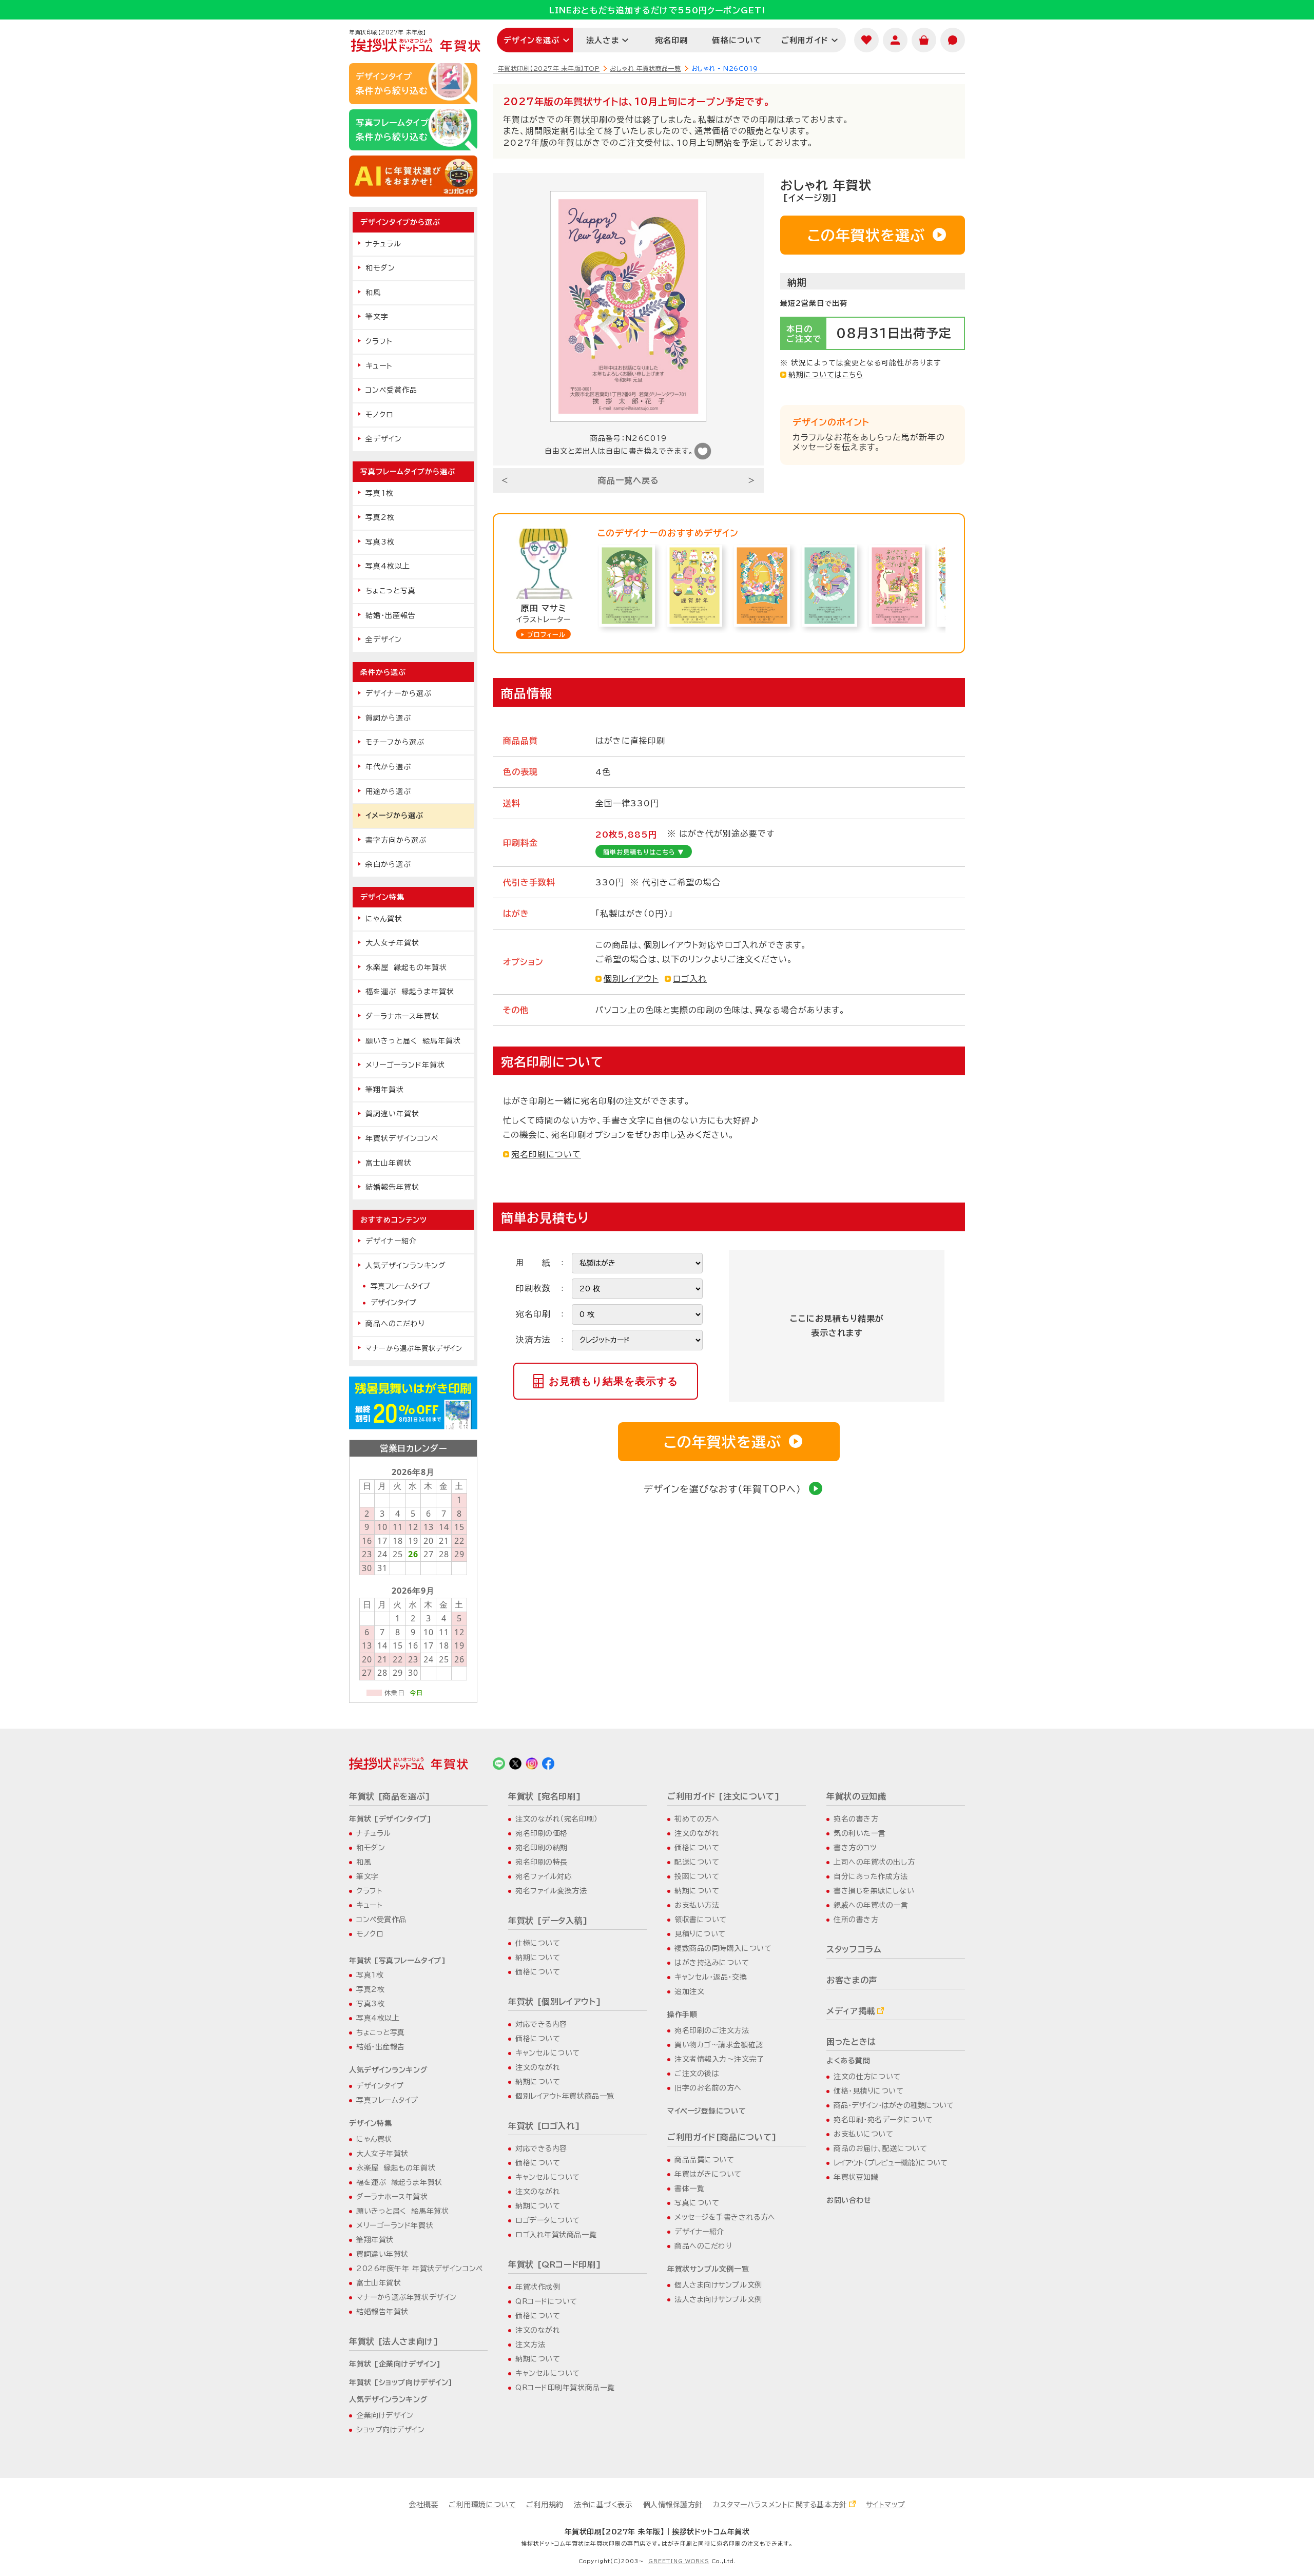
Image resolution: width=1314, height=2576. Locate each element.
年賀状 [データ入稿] (548, 1921)
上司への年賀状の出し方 (874, 1862)
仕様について (538, 1943)
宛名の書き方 (856, 1819)
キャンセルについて (548, 2053)
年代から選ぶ (388, 767)
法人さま (603, 40)
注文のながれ (538, 2067)
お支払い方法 (697, 1905)
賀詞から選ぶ (388, 718)
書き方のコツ (855, 1848)
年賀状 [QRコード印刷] (555, 2264)
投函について (697, 1876)
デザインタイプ (393, 1303)
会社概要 (423, 2505)
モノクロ (379, 415)
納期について (538, 1958)
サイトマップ (886, 2505)
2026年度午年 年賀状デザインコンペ (420, 2269)
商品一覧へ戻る (629, 480)
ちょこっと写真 (391, 591)
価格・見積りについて (869, 2091)
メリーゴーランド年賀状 (405, 1065)
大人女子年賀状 (392, 943)
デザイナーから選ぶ (399, 693)
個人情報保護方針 (673, 2505)
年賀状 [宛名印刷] (545, 1796)
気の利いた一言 (860, 1833)
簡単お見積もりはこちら (644, 852)
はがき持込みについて (712, 1963)
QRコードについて (546, 2301)
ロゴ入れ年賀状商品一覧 (556, 2235)
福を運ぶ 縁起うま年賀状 (410, 992)
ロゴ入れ (690, 979)
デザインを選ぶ (532, 40)
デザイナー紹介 (391, 1241)
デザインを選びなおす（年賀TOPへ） (722, 1489)
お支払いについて (863, 2134)
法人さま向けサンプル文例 (718, 2299)
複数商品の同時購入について (723, 1948)
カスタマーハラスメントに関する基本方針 (780, 2505)
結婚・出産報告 (391, 615)
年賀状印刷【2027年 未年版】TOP (549, 68)
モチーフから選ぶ (395, 742)
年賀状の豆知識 (856, 1796)
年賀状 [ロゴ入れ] (544, 2126)
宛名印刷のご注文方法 (712, 2030)
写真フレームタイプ (400, 1286)
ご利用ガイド (805, 40)
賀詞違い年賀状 (392, 1114)
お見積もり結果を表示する (613, 1381)
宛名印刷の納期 (542, 1848)
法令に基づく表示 (603, 2505)
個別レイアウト (631, 979)
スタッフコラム (854, 1949)
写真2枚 (380, 517)
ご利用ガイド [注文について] (724, 1796)
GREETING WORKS (679, 2561)
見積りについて (700, 1934)
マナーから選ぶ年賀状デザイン (414, 1348)
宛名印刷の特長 (542, 1862)
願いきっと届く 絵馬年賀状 (413, 1041)
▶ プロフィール (543, 634)
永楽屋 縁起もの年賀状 (406, 967)
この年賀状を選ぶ (866, 235)
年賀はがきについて (708, 2174)
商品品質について (704, 2160)
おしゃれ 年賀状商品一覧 (645, 68)
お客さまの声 (852, 1980)
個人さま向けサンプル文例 (718, 2285)
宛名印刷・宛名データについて (883, 2120)
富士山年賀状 (389, 1163)
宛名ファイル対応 (544, 1876)
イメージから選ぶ (394, 816)
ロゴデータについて (548, 2220)
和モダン (380, 268)
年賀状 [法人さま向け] (394, 2341)
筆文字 (377, 317)
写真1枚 (380, 493)
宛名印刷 (672, 40)
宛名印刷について (546, 1154)
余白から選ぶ (388, 864)
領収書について (701, 1920)
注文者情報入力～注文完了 (719, 2059)
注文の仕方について (867, 2077)
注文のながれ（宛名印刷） (557, 1819)
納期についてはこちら (826, 375)
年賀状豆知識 (856, 2177)
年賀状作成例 (538, 2287)
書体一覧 (689, 2188)
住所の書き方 (856, 1920)
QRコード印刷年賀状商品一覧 (565, 2388)
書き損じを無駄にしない (874, 1891)
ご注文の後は (697, 2074)
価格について (737, 40)
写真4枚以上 (388, 566)
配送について (697, 1862)
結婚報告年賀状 (392, 1187)
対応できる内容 (541, 2024)
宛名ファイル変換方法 (551, 1891)
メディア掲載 (851, 2011)
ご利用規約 (545, 2505)
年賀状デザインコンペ (402, 1138)
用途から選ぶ (388, 791)
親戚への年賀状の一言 (871, 1905)
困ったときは (851, 2042)
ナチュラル (383, 244)
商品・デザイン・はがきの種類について (894, 2105)
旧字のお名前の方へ (708, 2088)
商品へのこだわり (395, 1324)
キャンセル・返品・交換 (711, 1977)
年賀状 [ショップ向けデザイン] (401, 2383)
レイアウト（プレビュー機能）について (891, 2163)
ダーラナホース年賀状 (402, 1016)
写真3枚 (380, 542)
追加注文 (689, 1991)
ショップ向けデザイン (391, 2430)
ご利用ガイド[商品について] (722, 2137)
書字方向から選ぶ (396, 840)
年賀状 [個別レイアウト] (555, 2002)
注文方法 (530, 2345)
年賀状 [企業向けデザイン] (395, 2364)
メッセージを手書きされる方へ (725, 2217)
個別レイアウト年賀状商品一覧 (565, 2096)
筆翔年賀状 (385, 1090)
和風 (373, 293)
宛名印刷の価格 (542, 1833)
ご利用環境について (482, 2505)
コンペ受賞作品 (391, 390)
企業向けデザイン (385, 2415)
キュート (379, 366)
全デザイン (384, 439)
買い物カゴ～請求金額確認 (719, 2045)
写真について (697, 2203)
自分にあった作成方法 (871, 1876)
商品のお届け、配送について (880, 2148)
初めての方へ (697, 1819)
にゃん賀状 (384, 919)
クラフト (379, 341)
